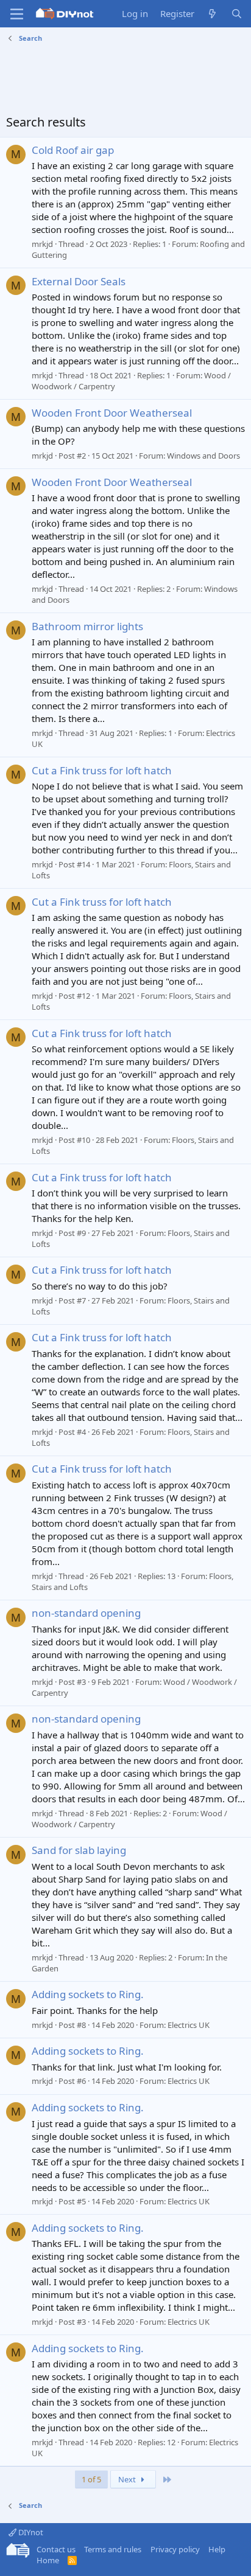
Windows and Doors (203, 456)
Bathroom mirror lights (87, 626)
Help (217, 2549)
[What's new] (212, 14)
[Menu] (17, 14)
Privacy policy (175, 2549)
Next (128, 2479)
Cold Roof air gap (73, 150)
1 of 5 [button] (91, 2479)
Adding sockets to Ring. (88, 1994)
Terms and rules (113, 2549)
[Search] (237, 14)
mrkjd (42, 244)
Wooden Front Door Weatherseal (112, 413)
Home (48, 2560)
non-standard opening (86, 1613)
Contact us (56, 2549)
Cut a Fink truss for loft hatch (102, 770)
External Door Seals (79, 281)
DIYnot (30, 2532)
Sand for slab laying (79, 1850)
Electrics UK (189, 2025)
